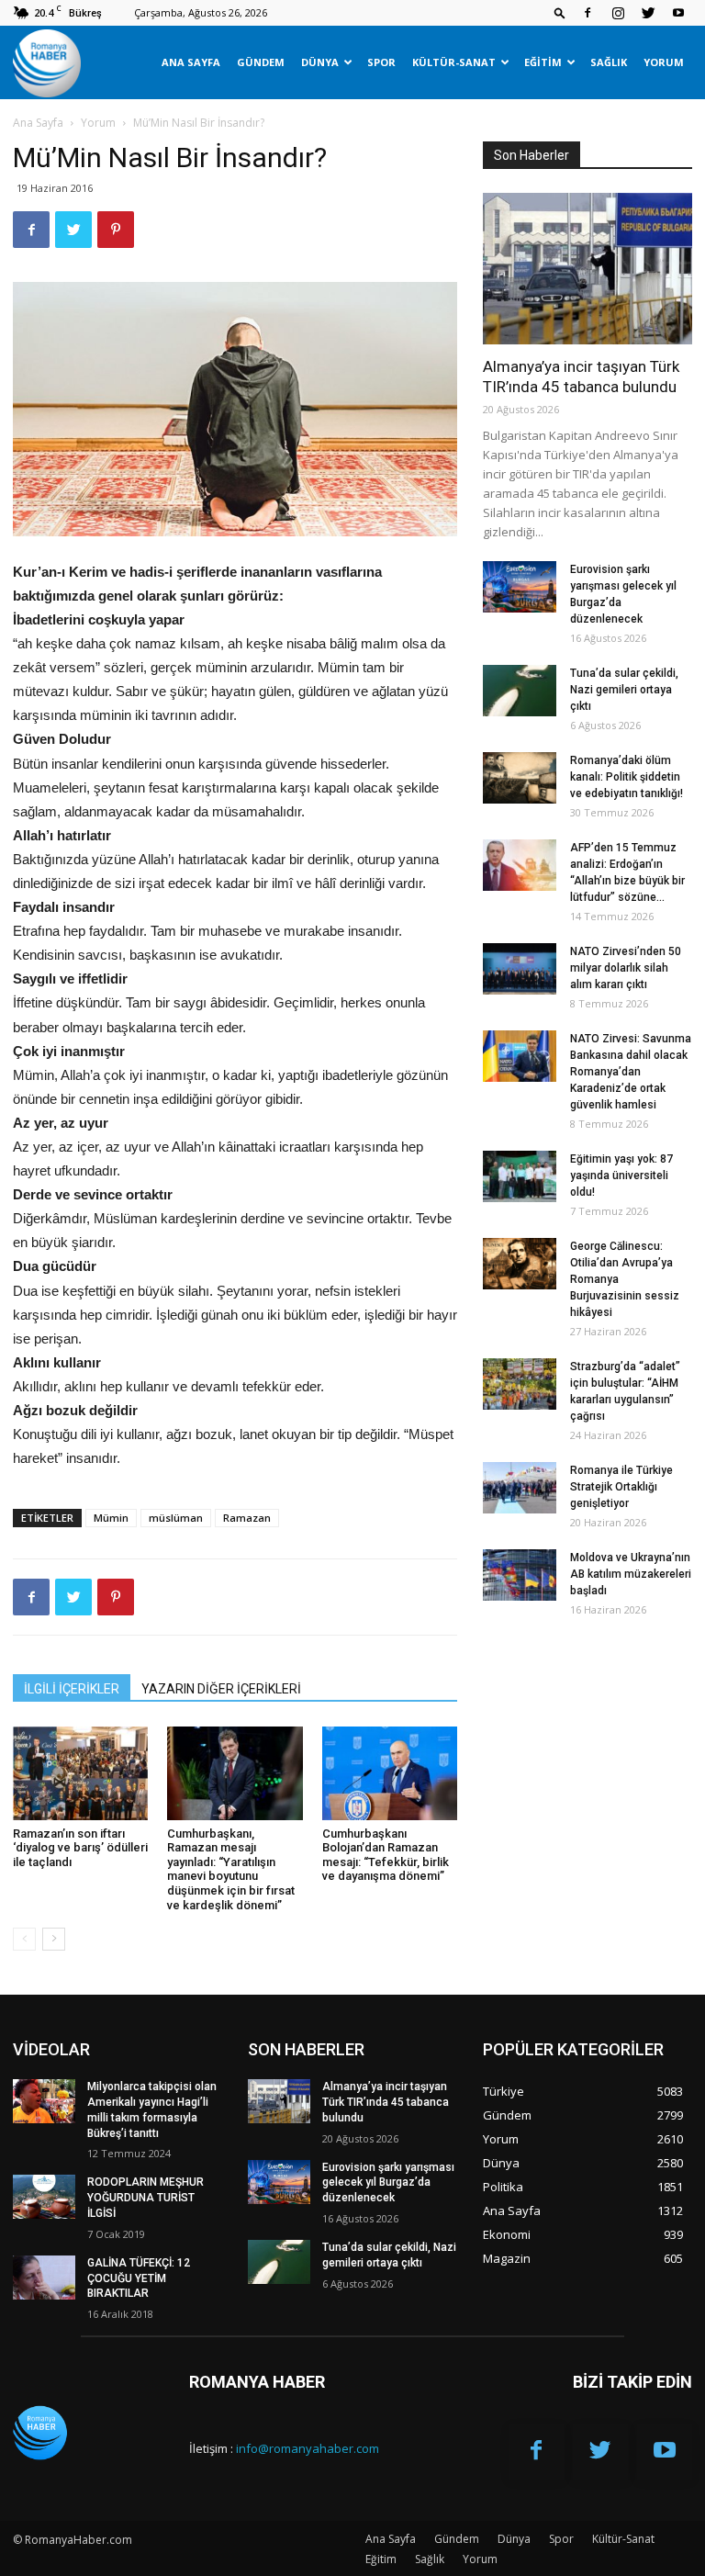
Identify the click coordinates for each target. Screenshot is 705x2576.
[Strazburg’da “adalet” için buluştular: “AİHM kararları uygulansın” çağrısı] (520, 1384)
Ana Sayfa (191, 62)
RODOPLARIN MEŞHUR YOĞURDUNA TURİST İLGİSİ (145, 2198)
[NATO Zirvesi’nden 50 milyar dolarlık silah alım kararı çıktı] (520, 969)
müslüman (176, 1518)
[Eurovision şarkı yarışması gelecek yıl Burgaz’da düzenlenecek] (520, 587)
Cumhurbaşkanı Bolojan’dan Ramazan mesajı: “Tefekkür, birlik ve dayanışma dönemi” (386, 1855)
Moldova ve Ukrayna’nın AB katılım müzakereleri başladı (631, 1574)
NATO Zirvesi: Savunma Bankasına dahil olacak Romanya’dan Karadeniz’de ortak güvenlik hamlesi (631, 1072)
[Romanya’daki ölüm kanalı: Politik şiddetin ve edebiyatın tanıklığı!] (520, 778)
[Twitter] (648, 13)
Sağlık (609, 62)
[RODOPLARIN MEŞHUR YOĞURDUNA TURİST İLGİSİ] (44, 2197)
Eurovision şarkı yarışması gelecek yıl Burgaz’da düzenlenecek (388, 2183)
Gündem (261, 62)
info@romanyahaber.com (308, 2448)
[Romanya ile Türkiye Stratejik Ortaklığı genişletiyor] (520, 1488)
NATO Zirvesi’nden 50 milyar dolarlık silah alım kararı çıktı (626, 968)
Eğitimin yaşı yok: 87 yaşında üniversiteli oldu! (621, 1176)
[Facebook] (587, 13)
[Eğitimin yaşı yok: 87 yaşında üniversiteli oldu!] (520, 1176)
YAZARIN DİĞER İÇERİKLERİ (221, 1689)
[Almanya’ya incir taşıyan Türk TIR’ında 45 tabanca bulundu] (587, 269)
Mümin (111, 1518)
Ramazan (247, 1518)
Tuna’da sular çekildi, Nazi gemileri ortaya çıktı (624, 690)
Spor (381, 62)
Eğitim (543, 62)
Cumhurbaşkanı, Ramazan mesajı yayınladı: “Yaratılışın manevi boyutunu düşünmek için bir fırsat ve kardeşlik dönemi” (231, 1869)
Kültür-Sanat (454, 62)
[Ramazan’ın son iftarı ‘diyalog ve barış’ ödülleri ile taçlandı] (80, 1773)
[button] (560, 12)
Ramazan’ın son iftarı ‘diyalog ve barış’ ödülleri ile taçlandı (80, 1848)
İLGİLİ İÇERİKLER (72, 1689)
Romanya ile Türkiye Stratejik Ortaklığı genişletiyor (621, 1487)
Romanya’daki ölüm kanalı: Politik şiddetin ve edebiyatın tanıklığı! (627, 777)
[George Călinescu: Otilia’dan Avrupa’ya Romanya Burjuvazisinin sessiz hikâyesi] (520, 1264)
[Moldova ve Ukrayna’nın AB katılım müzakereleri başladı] (520, 1575)
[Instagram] (618, 13)
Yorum (664, 62)
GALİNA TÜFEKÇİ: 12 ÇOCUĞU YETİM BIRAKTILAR (139, 2278)
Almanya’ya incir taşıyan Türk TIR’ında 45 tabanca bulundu (386, 2102)
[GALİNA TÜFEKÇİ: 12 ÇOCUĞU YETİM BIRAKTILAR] (44, 2278)
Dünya (320, 62)
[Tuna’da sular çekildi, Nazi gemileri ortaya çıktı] (520, 691)
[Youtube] (678, 13)
